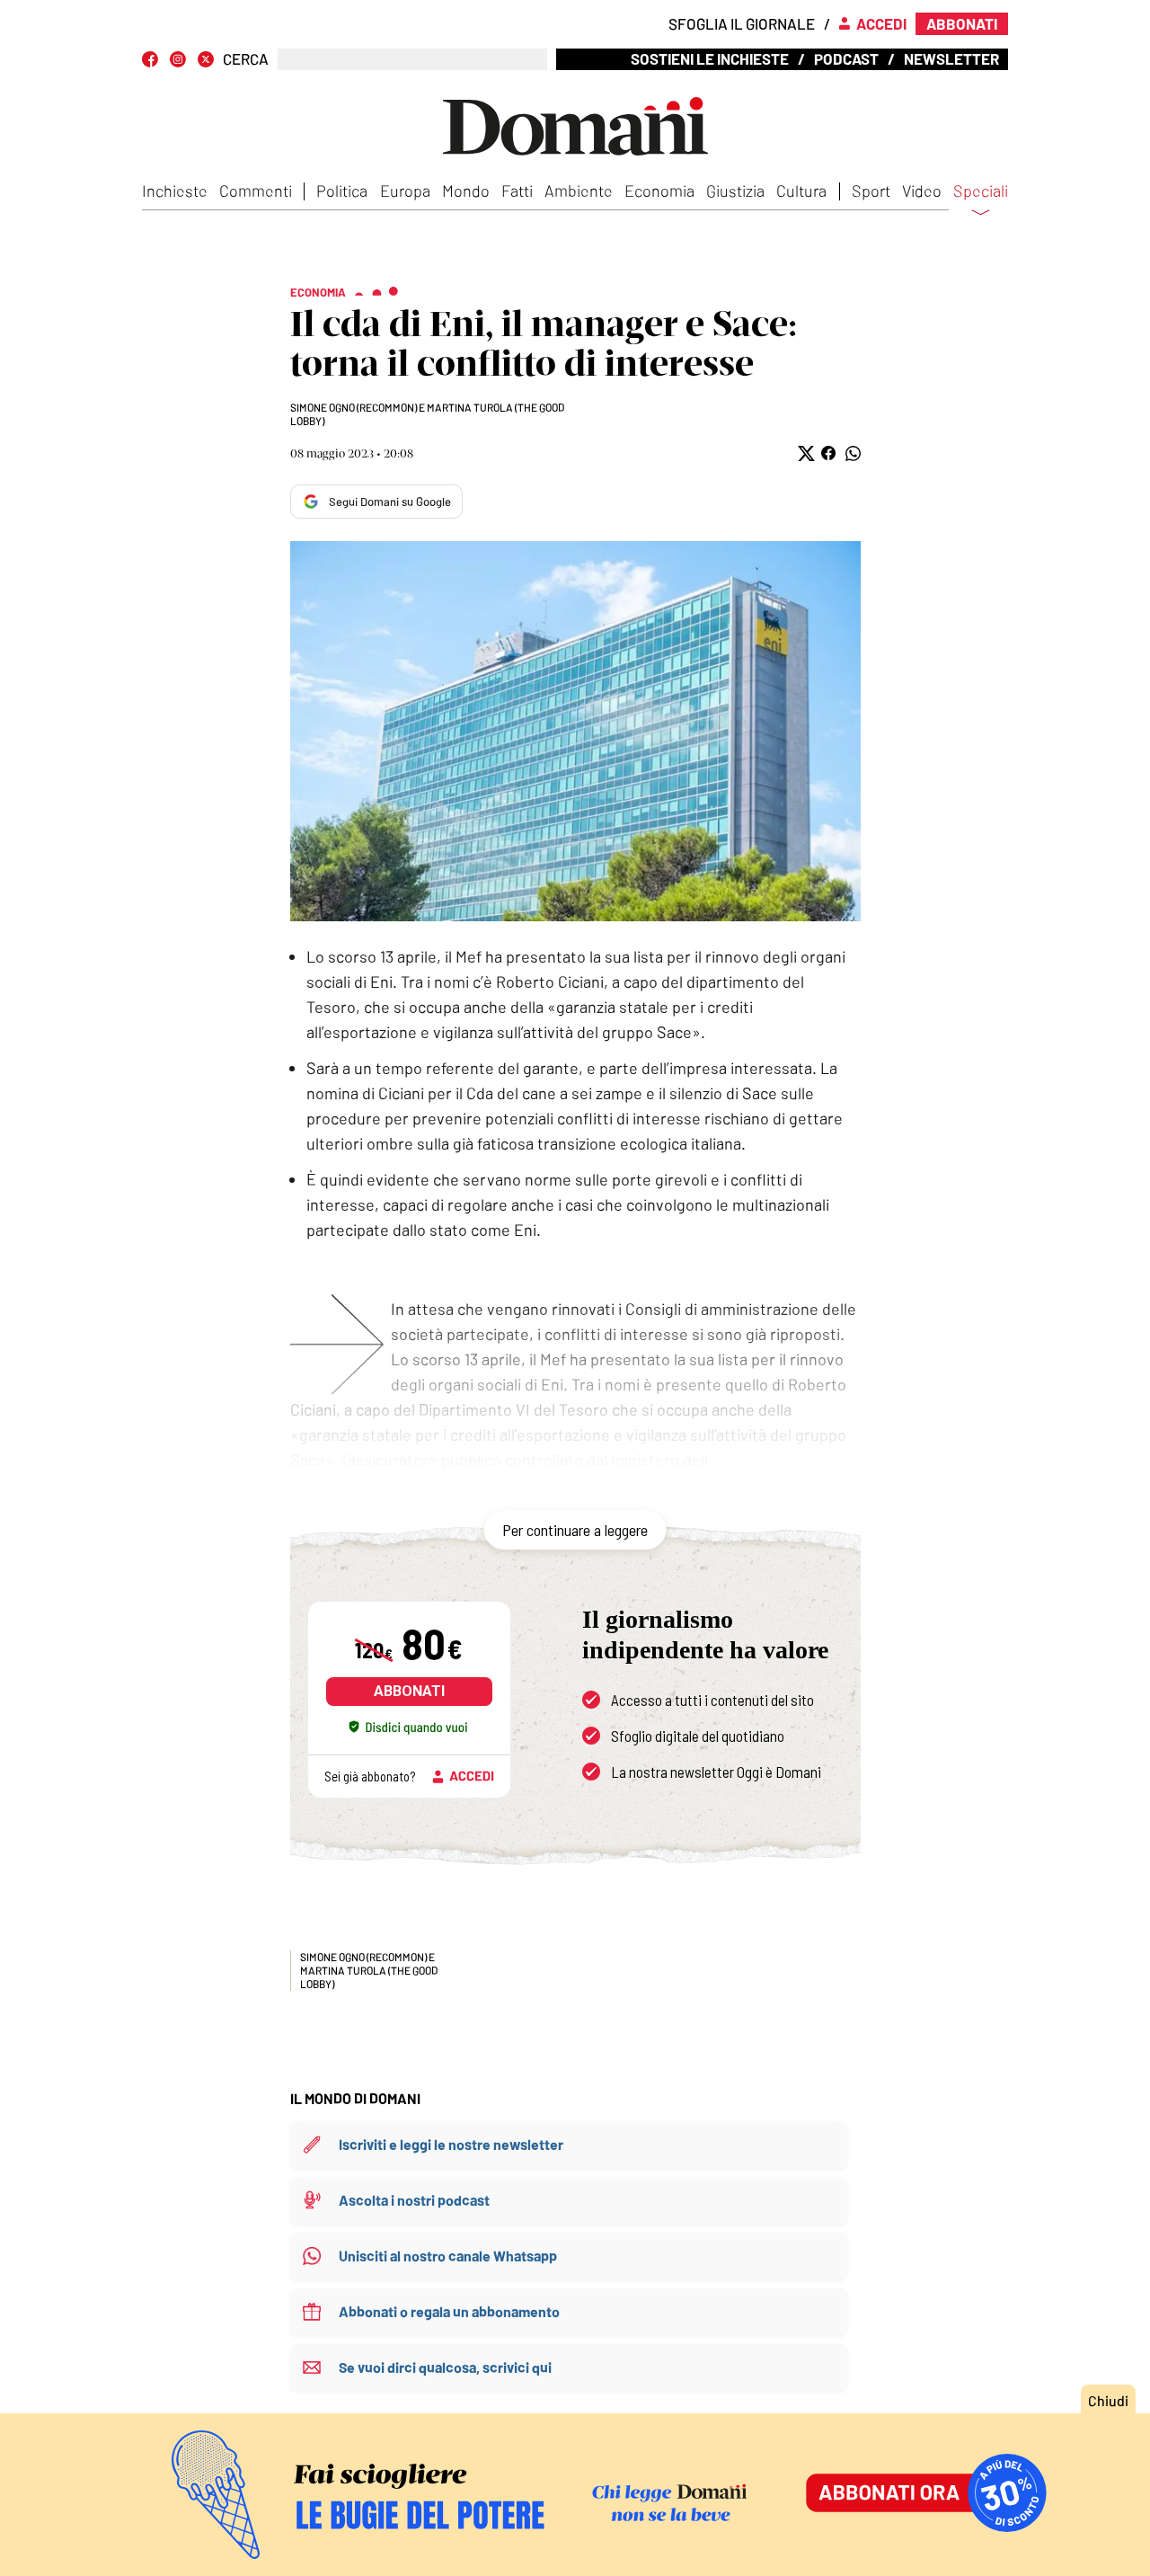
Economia (659, 191)
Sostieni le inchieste (710, 58)
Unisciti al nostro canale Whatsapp (448, 2256)
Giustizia (735, 191)
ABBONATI (409, 1691)
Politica (342, 191)
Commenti (256, 191)
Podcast (846, 58)
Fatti (517, 191)
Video (922, 191)
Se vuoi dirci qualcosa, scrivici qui (445, 2367)
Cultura (801, 191)
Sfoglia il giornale (742, 23)
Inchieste (175, 191)
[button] (805, 453)
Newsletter (951, 58)
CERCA (246, 59)
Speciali (981, 191)
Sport (871, 191)
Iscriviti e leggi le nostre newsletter (451, 2144)
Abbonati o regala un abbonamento (449, 2311)
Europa (405, 191)
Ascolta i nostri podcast (414, 2200)
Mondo (466, 191)
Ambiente (579, 191)
